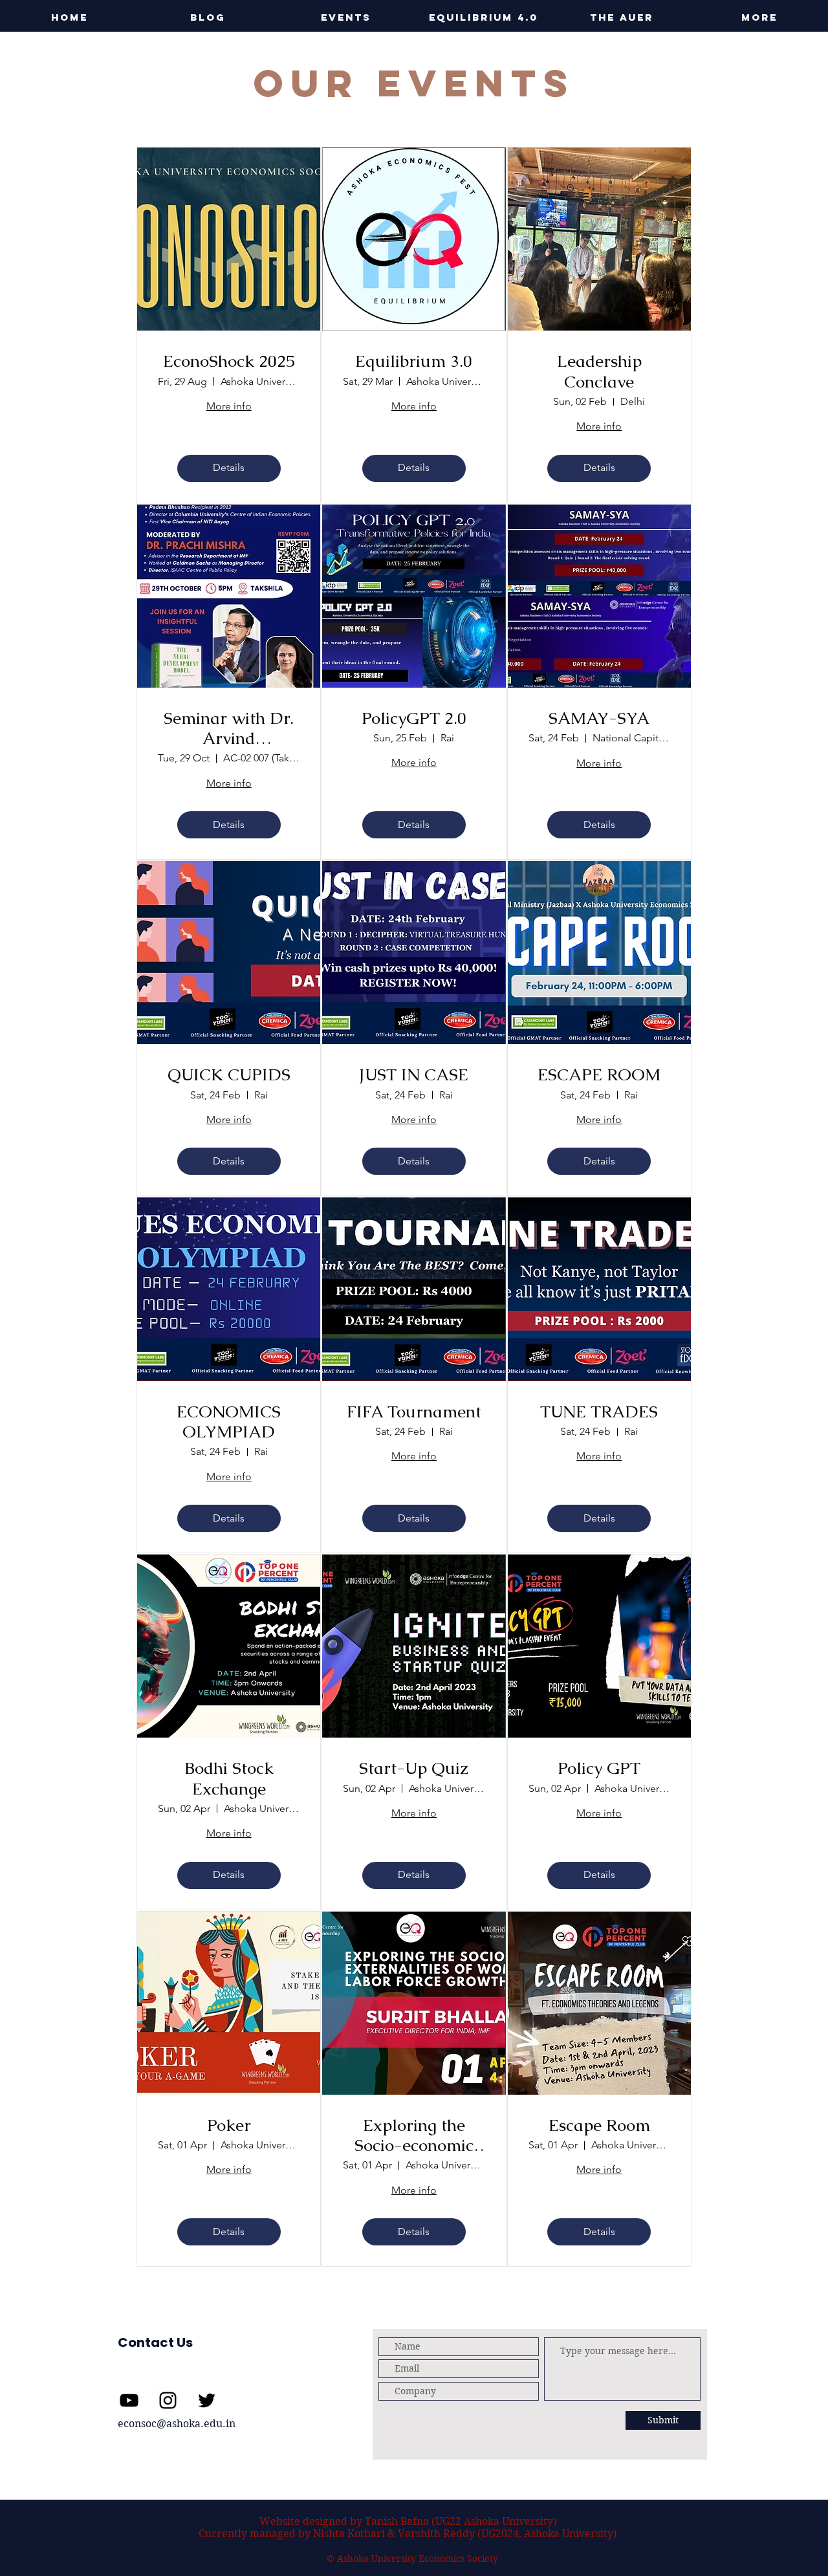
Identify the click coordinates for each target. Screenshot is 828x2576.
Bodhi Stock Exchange (229, 1778)
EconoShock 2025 (229, 361)
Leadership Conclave (599, 371)
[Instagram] (168, 2400)
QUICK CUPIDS (229, 1075)
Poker (229, 2125)
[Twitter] (207, 2400)
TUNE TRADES (599, 1412)
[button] (346, 17)
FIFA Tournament (414, 1412)
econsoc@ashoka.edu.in (177, 2424)
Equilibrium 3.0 (414, 361)
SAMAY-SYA (599, 718)
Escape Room (599, 2125)
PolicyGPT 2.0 (414, 718)
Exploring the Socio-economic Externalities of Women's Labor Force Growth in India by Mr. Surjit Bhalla (414, 2135)
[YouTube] (129, 2400)
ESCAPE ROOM (599, 1075)
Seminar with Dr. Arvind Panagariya (229, 728)
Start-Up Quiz (414, 1768)
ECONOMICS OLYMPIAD (229, 1422)
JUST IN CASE (414, 1075)
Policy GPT (599, 1768)
